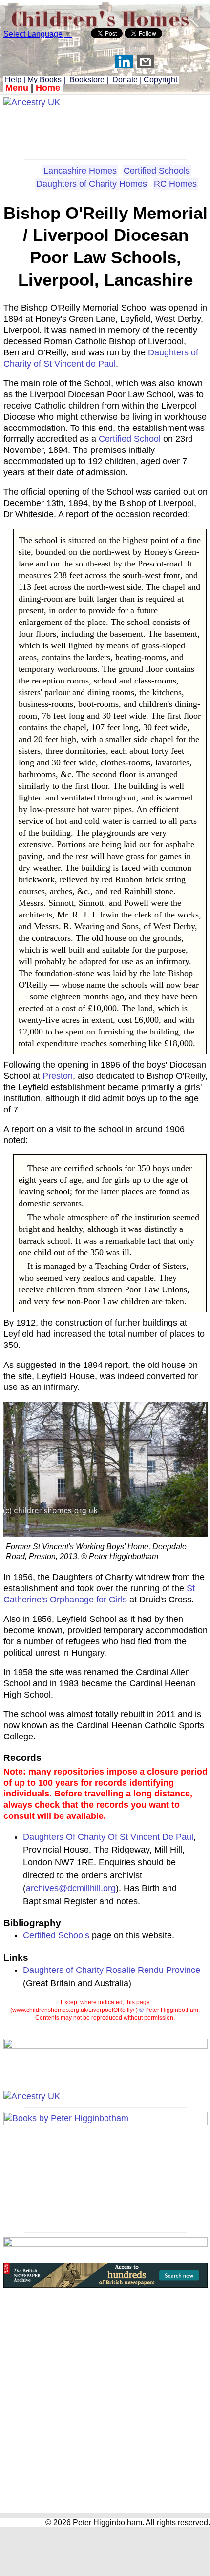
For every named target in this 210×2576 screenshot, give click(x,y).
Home (48, 88)
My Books (44, 80)
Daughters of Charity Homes (92, 184)
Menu (17, 88)
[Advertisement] (105, 130)
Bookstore (87, 80)
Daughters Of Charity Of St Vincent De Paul (108, 1837)
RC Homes (175, 184)
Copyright (160, 80)
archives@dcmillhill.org (71, 1888)
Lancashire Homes (80, 171)
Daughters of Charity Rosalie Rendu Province (112, 1970)
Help (12, 80)
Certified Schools (157, 171)
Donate (125, 80)
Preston (58, 1076)
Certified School (130, 439)
